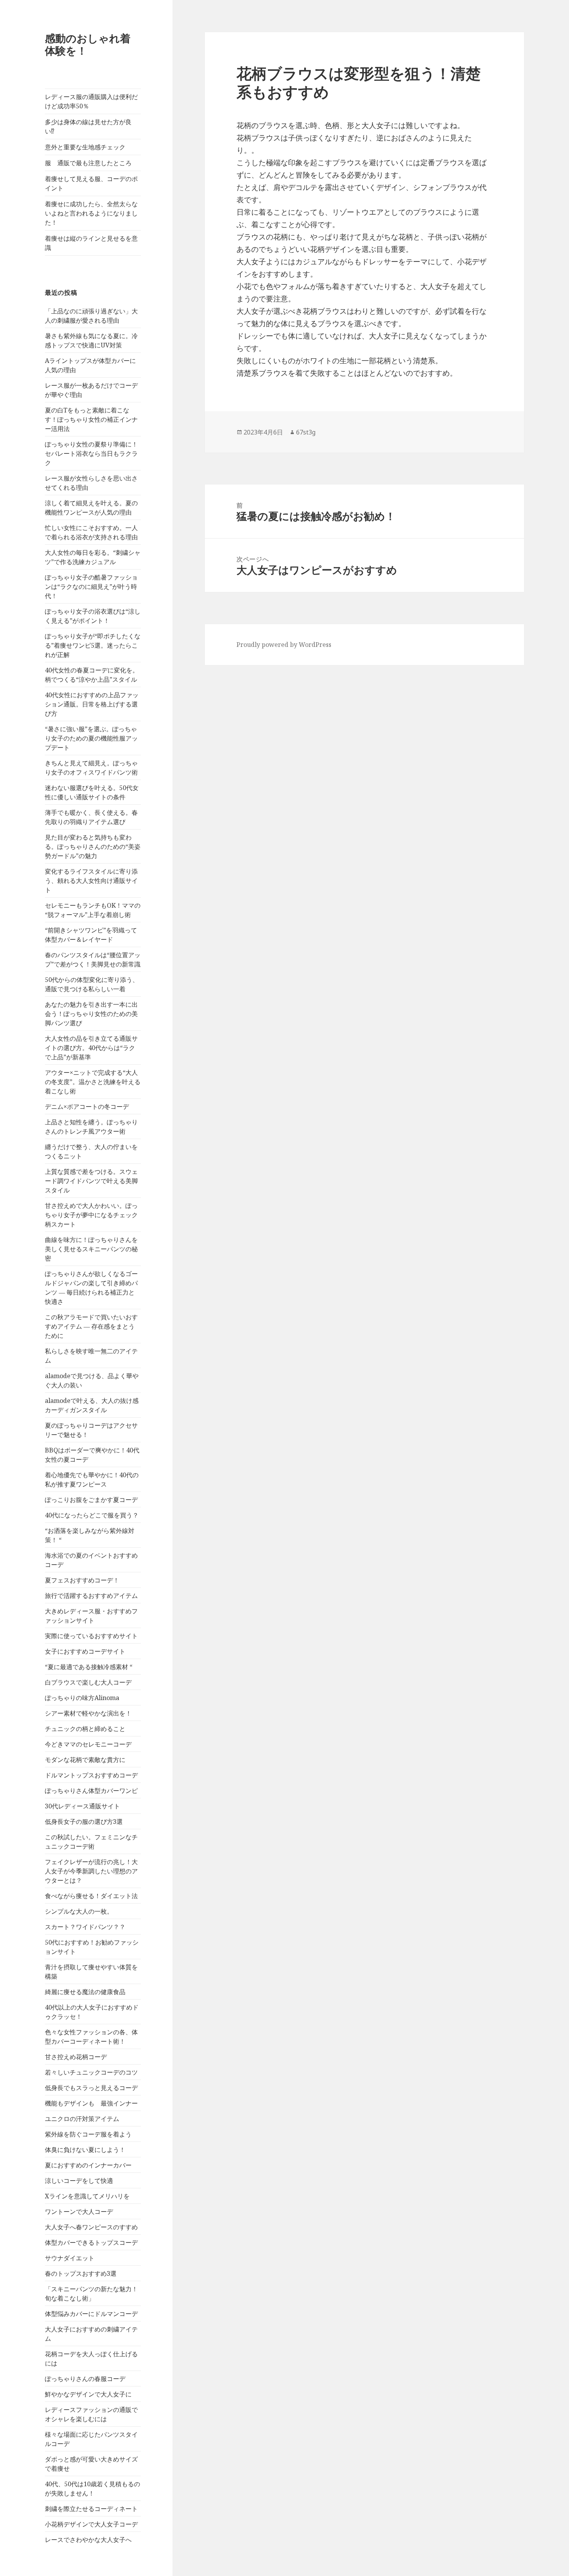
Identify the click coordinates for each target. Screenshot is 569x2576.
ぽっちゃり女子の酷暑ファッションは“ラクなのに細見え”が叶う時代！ (91, 587)
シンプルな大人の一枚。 (79, 1911)
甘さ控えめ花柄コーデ (76, 2057)
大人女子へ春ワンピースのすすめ (91, 2227)
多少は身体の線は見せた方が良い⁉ (88, 127)
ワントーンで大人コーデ (79, 2212)
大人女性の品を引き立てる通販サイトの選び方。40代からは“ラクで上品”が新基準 (91, 1048)
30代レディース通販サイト (82, 1806)
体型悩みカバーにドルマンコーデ (91, 2314)
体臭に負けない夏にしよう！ (85, 2150)
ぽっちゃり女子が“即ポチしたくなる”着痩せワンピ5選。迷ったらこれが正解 (93, 645)
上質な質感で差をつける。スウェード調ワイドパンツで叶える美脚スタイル (91, 1181)
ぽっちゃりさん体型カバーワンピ (91, 1791)
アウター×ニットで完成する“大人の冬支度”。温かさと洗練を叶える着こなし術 (93, 1082)
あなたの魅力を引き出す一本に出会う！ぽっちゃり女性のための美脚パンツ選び (91, 1014)
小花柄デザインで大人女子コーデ (91, 2524)
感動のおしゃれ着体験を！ (88, 44)
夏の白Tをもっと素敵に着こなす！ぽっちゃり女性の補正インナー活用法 (91, 419)
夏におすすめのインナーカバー (88, 2165)
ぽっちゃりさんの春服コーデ (85, 2379)
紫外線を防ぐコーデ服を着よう (88, 2134)
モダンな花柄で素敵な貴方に (85, 1760)
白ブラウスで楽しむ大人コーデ (88, 1682)
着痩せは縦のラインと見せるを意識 (91, 243)
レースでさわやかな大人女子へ (88, 2540)
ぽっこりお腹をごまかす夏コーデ (91, 1500)
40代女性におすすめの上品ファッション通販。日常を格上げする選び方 (92, 704)
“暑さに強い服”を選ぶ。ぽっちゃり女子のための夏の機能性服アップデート (91, 738)
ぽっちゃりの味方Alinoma (82, 1698)
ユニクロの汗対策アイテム (82, 2119)
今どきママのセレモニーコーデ (88, 1744)
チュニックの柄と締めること (85, 1729)
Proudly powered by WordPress (284, 645)
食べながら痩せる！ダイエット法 (91, 1896)
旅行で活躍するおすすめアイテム (91, 1596)
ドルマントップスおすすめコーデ (91, 1775)
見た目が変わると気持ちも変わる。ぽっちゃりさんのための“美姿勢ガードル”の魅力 (93, 847)
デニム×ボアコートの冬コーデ (87, 1107)
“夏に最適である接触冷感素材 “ (89, 1667)
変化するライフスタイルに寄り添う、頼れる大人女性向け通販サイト (91, 881)
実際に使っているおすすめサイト (91, 1636)
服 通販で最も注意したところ (88, 163)
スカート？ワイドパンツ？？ (85, 1927)
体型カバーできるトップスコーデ (91, 2242)
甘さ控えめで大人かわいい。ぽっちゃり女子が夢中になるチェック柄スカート (91, 1215)
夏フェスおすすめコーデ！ (82, 1580)
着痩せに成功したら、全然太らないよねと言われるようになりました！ (91, 213)
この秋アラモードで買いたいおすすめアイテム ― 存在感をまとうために (91, 1326)
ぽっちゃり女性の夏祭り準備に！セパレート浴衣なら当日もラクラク (91, 453)
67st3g (306, 432)
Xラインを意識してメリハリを (87, 2196)
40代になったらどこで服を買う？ (92, 1515)
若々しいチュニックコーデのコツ (91, 2072)
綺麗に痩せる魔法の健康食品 (85, 1992)
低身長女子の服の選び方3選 (84, 1822)
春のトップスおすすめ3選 (81, 2273)
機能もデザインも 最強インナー (91, 2103)
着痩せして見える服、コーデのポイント (91, 183)
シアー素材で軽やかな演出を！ (88, 1713)
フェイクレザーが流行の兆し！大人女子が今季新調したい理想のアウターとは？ (91, 1871)
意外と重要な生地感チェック (85, 147)
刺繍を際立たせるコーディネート (91, 2509)
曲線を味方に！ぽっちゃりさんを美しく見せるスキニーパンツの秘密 (91, 1249)
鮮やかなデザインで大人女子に (88, 2394)
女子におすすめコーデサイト (85, 1651)
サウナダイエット (70, 2258)
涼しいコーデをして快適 (79, 2181)
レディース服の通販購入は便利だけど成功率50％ (91, 101)
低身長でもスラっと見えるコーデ (91, 2088)
